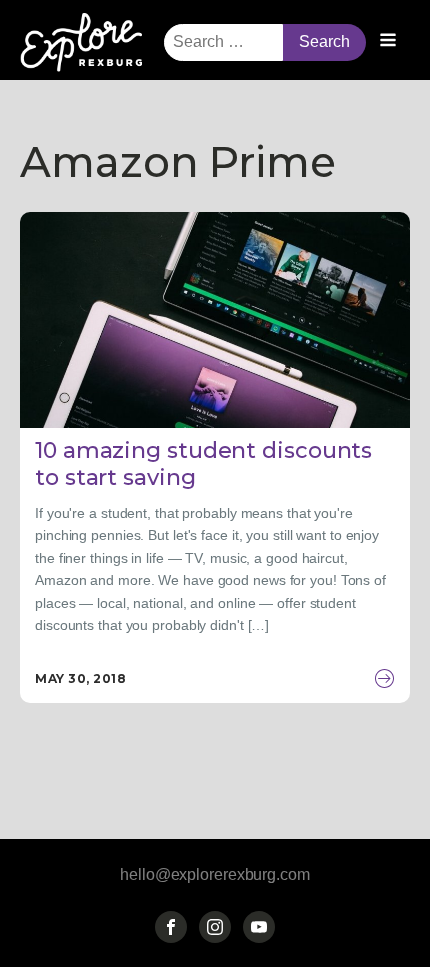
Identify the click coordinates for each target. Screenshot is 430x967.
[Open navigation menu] (388, 42)
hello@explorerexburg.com (215, 874)
